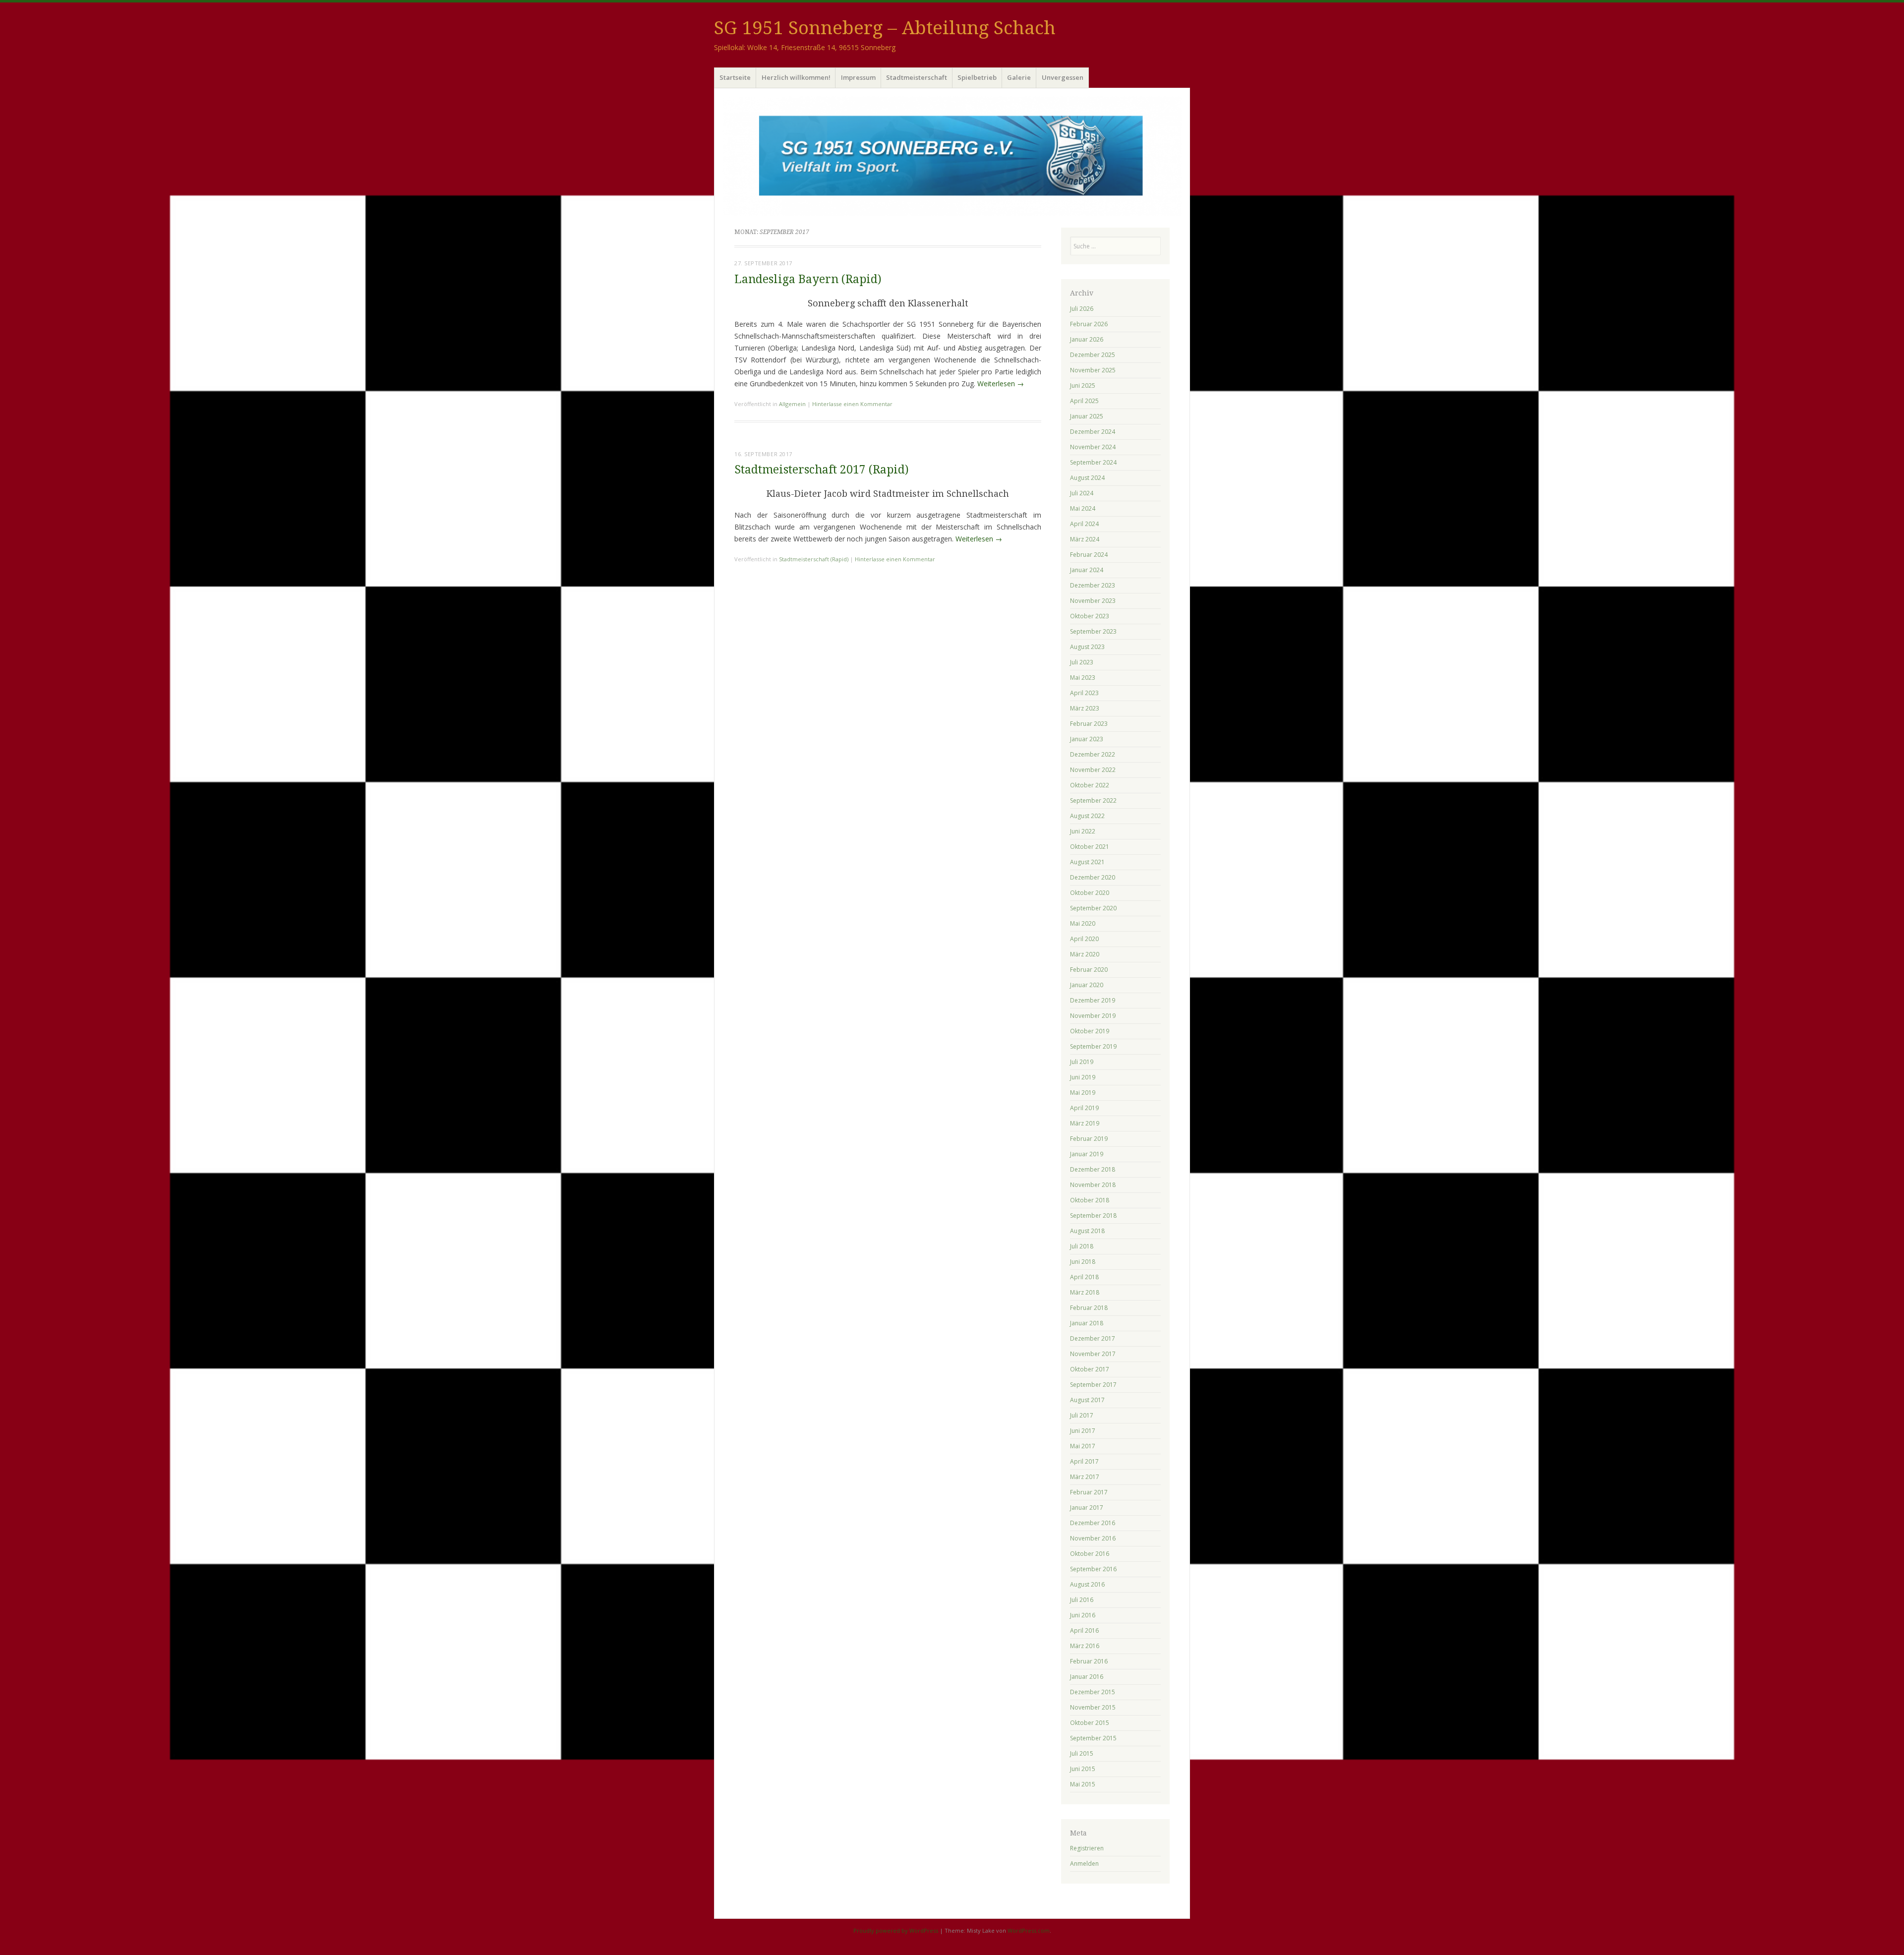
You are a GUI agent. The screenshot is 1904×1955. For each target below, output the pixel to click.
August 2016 (1087, 1584)
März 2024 (1085, 539)
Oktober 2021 (1090, 847)
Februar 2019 (1089, 1139)
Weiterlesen (1001, 384)
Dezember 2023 (1093, 585)
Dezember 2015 (1093, 1692)
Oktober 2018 (1090, 1200)
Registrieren (1087, 1848)
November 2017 (1093, 1354)
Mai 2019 (1083, 1093)
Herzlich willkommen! (796, 77)
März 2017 (1085, 1477)
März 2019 (1085, 1123)
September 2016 (1093, 1569)
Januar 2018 (1087, 1323)
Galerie (1019, 77)
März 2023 (1085, 708)
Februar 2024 (1089, 555)
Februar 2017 (1089, 1492)
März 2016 (1085, 1646)
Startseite (735, 77)
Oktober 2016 (1090, 1554)
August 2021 (1087, 862)
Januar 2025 (1087, 416)
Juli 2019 (1082, 1062)
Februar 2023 (1089, 724)
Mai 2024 (1083, 508)
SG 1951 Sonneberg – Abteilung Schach (885, 28)
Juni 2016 (1083, 1615)
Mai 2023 (1083, 678)
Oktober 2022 (1090, 785)
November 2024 (1093, 447)
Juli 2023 (1082, 662)
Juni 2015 (1083, 1769)
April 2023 (1084, 693)
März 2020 (1085, 954)
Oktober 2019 (1090, 1031)
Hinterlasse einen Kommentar (852, 404)
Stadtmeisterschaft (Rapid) (814, 559)
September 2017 (1093, 1385)
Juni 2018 (1083, 1262)
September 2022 (1093, 800)
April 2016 (1084, 1630)
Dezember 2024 (1093, 432)
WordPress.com (1029, 1930)
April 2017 (1084, 1461)
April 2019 (1084, 1108)
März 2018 (1085, 1292)
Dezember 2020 (1093, 877)
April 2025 (1084, 401)
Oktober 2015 (1090, 1723)
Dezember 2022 (1093, 754)
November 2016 (1093, 1538)
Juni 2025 (1083, 385)
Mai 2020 (1083, 923)
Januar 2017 (1087, 1508)
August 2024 (1087, 478)
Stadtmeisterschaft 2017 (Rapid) (822, 470)
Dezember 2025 (1093, 355)
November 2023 (1093, 601)
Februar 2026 (1089, 324)
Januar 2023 (1087, 739)
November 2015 (1093, 1707)
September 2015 (1093, 1738)
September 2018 (1093, 1215)
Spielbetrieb (977, 77)
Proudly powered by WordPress (896, 1930)
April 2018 (1084, 1277)
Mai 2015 (1083, 1784)
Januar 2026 (1087, 339)
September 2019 (1093, 1046)
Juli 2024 (1082, 493)
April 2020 (1084, 939)
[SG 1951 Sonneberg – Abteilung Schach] (952, 156)
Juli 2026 (1082, 309)
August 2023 (1087, 647)
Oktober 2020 (1090, 893)
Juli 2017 (1082, 1415)
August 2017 (1087, 1400)
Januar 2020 (1087, 985)
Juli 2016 (1082, 1600)
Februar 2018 (1089, 1308)
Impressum (858, 77)
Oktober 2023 (1090, 616)
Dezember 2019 (1093, 1000)
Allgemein (792, 404)
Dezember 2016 (1093, 1523)
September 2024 (1093, 462)
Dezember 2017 (1093, 1338)
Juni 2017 (1083, 1431)
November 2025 (1093, 370)
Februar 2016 (1089, 1661)
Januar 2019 (1087, 1154)
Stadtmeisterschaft (917, 77)
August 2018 (1087, 1231)
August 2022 (1087, 816)
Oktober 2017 (1090, 1369)
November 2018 (1093, 1185)
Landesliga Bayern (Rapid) (808, 279)
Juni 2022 (1083, 831)
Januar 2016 (1087, 1677)
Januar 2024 (1087, 570)
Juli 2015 (1082, 1753)
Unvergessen (1063, 77)
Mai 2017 (1083, 1446)
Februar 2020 (1089, 970)
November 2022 (1093, 770)
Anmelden (1084, 1864)
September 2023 (1093, 631)
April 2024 (1084, 524)
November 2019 (1093, 1016)
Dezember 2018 (1093, 1169)
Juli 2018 (1082, 1246)
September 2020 (1093, 908)
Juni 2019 (1083, 1077)
